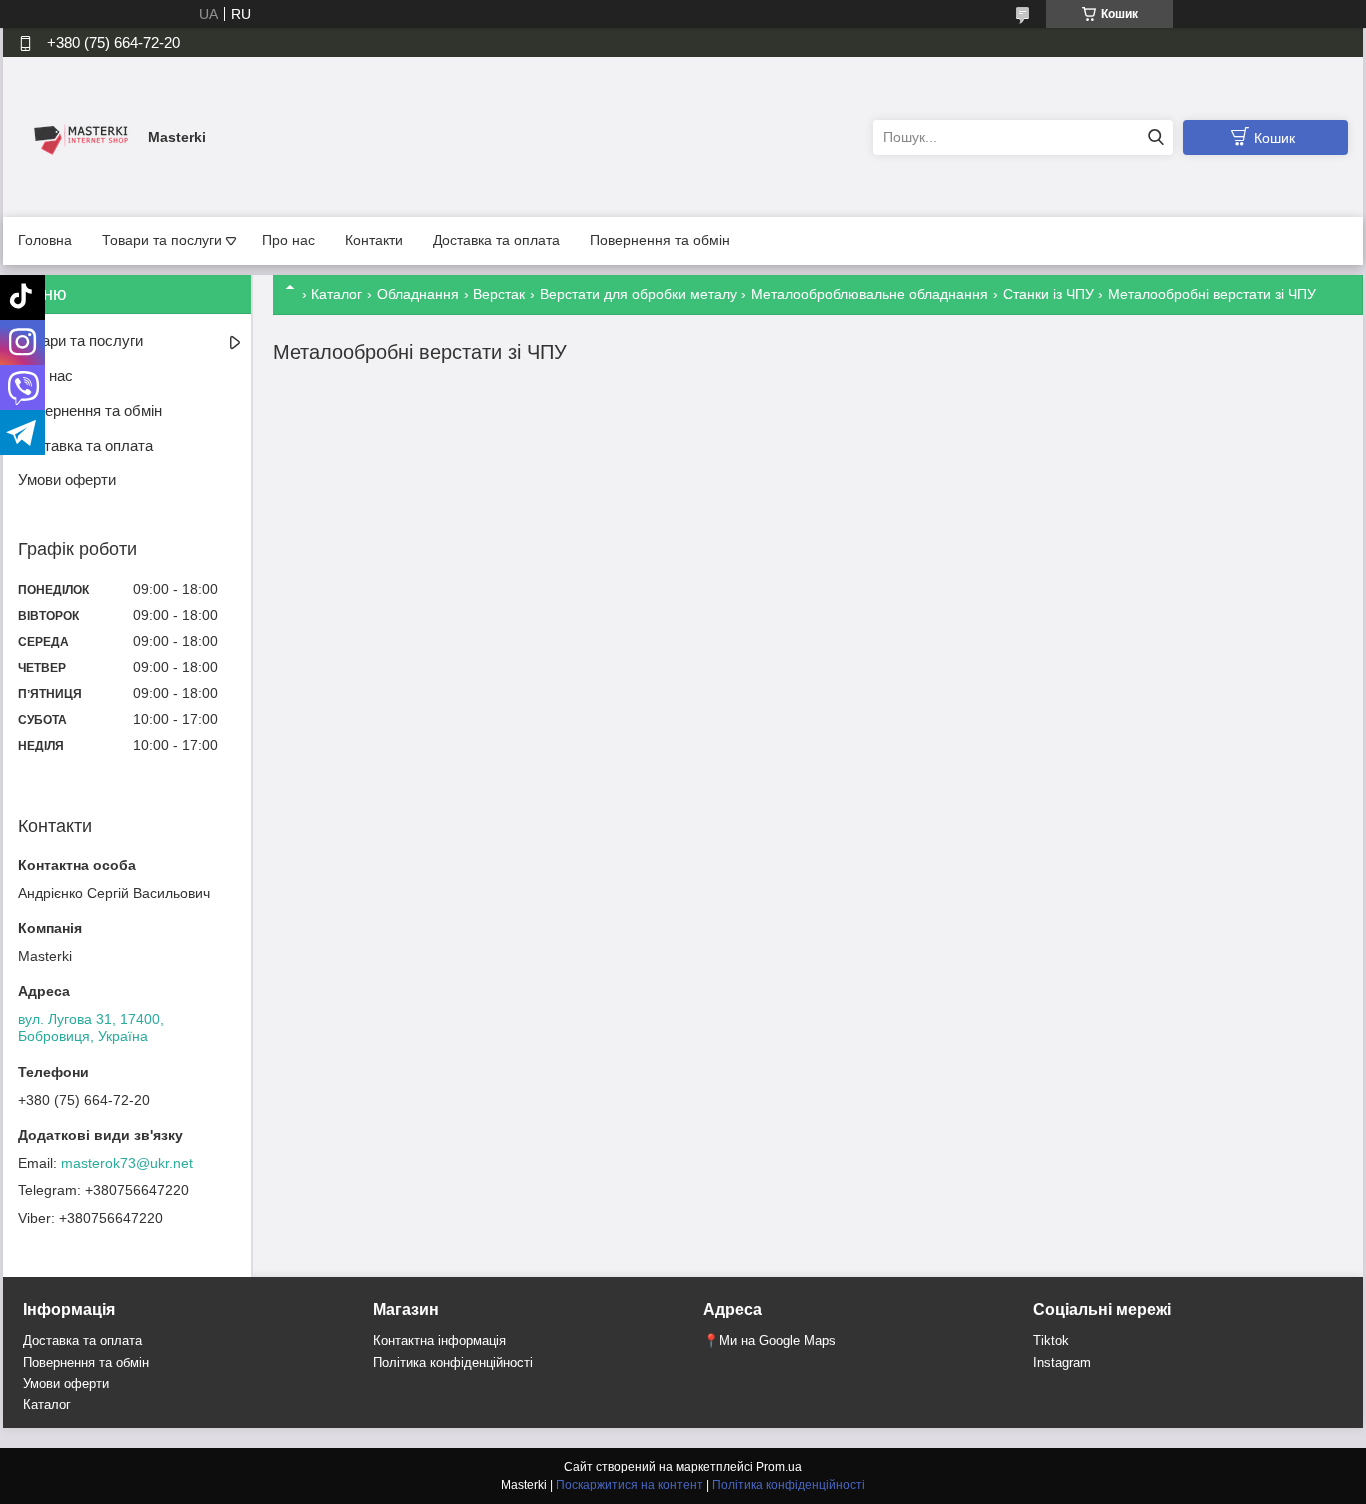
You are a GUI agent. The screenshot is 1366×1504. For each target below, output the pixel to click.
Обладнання (418, 294)
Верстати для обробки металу (638, 294)
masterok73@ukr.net (127, 1163)
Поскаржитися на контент (629, 1485)
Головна (45, 240)
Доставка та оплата (496, 240)
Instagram (1062, 1362)
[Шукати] (1155, 137)
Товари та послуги (162, 240)
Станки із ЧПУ (1048, 294)
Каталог (336, 294)
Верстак (499, 294)
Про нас (288, 240)
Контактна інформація (439, 1340)
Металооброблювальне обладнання (869, 294)
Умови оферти (67, 479)
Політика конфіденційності (453, 1362)
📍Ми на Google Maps (769, 1340)
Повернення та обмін (660, 240)
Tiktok (1051, 1340)
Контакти (374, 240)
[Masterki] (78, 136)
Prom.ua (779, 1467)
